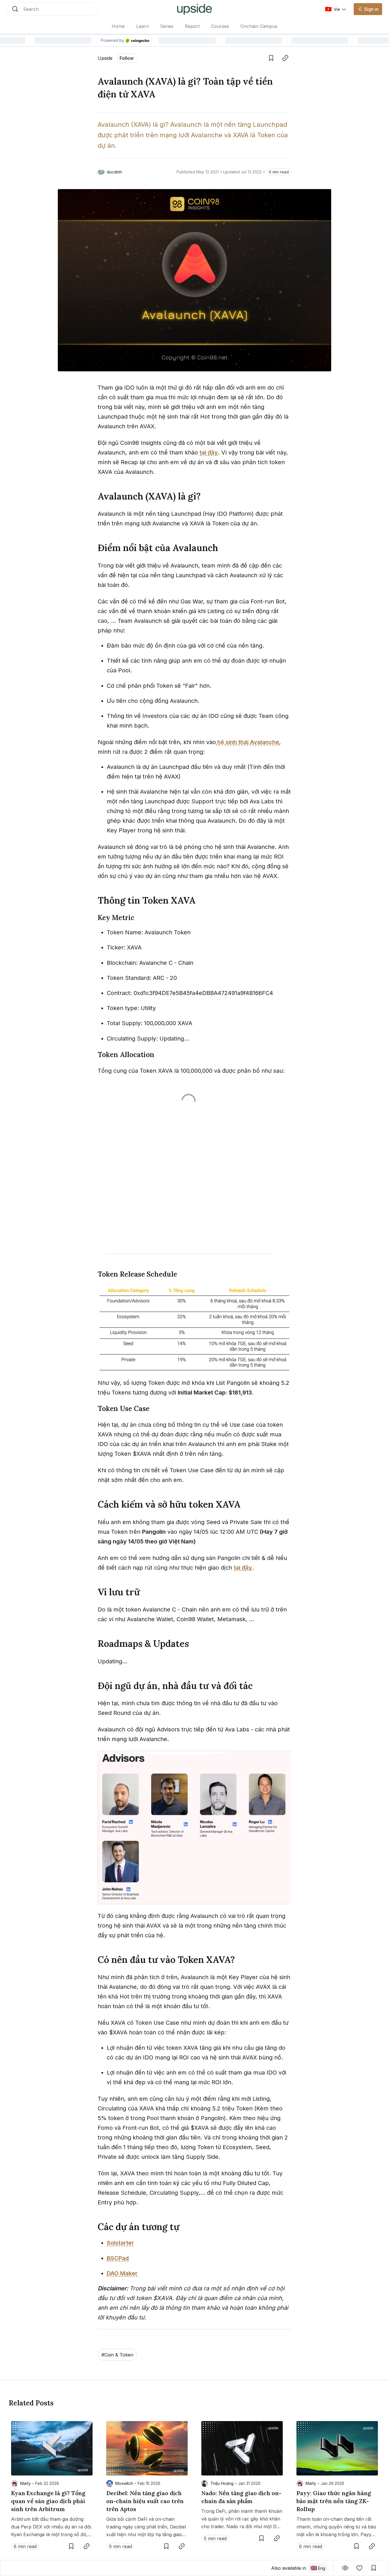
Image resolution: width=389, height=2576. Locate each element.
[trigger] (52, 9)
